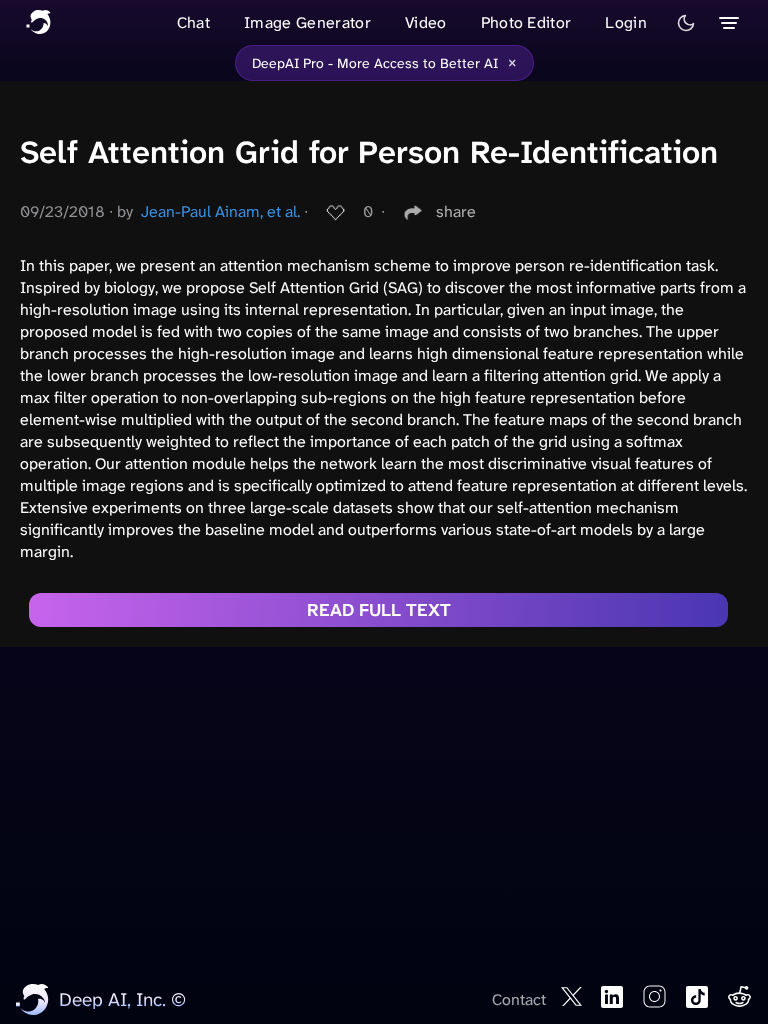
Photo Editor (526, 22)
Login (626, 22)
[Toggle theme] (686, 23)
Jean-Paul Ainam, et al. (220, 211)
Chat (193, 22)
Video (426, 22)
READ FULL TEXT (379, 610)
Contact (519, 999)
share (456, 211)
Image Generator (307, 22)
